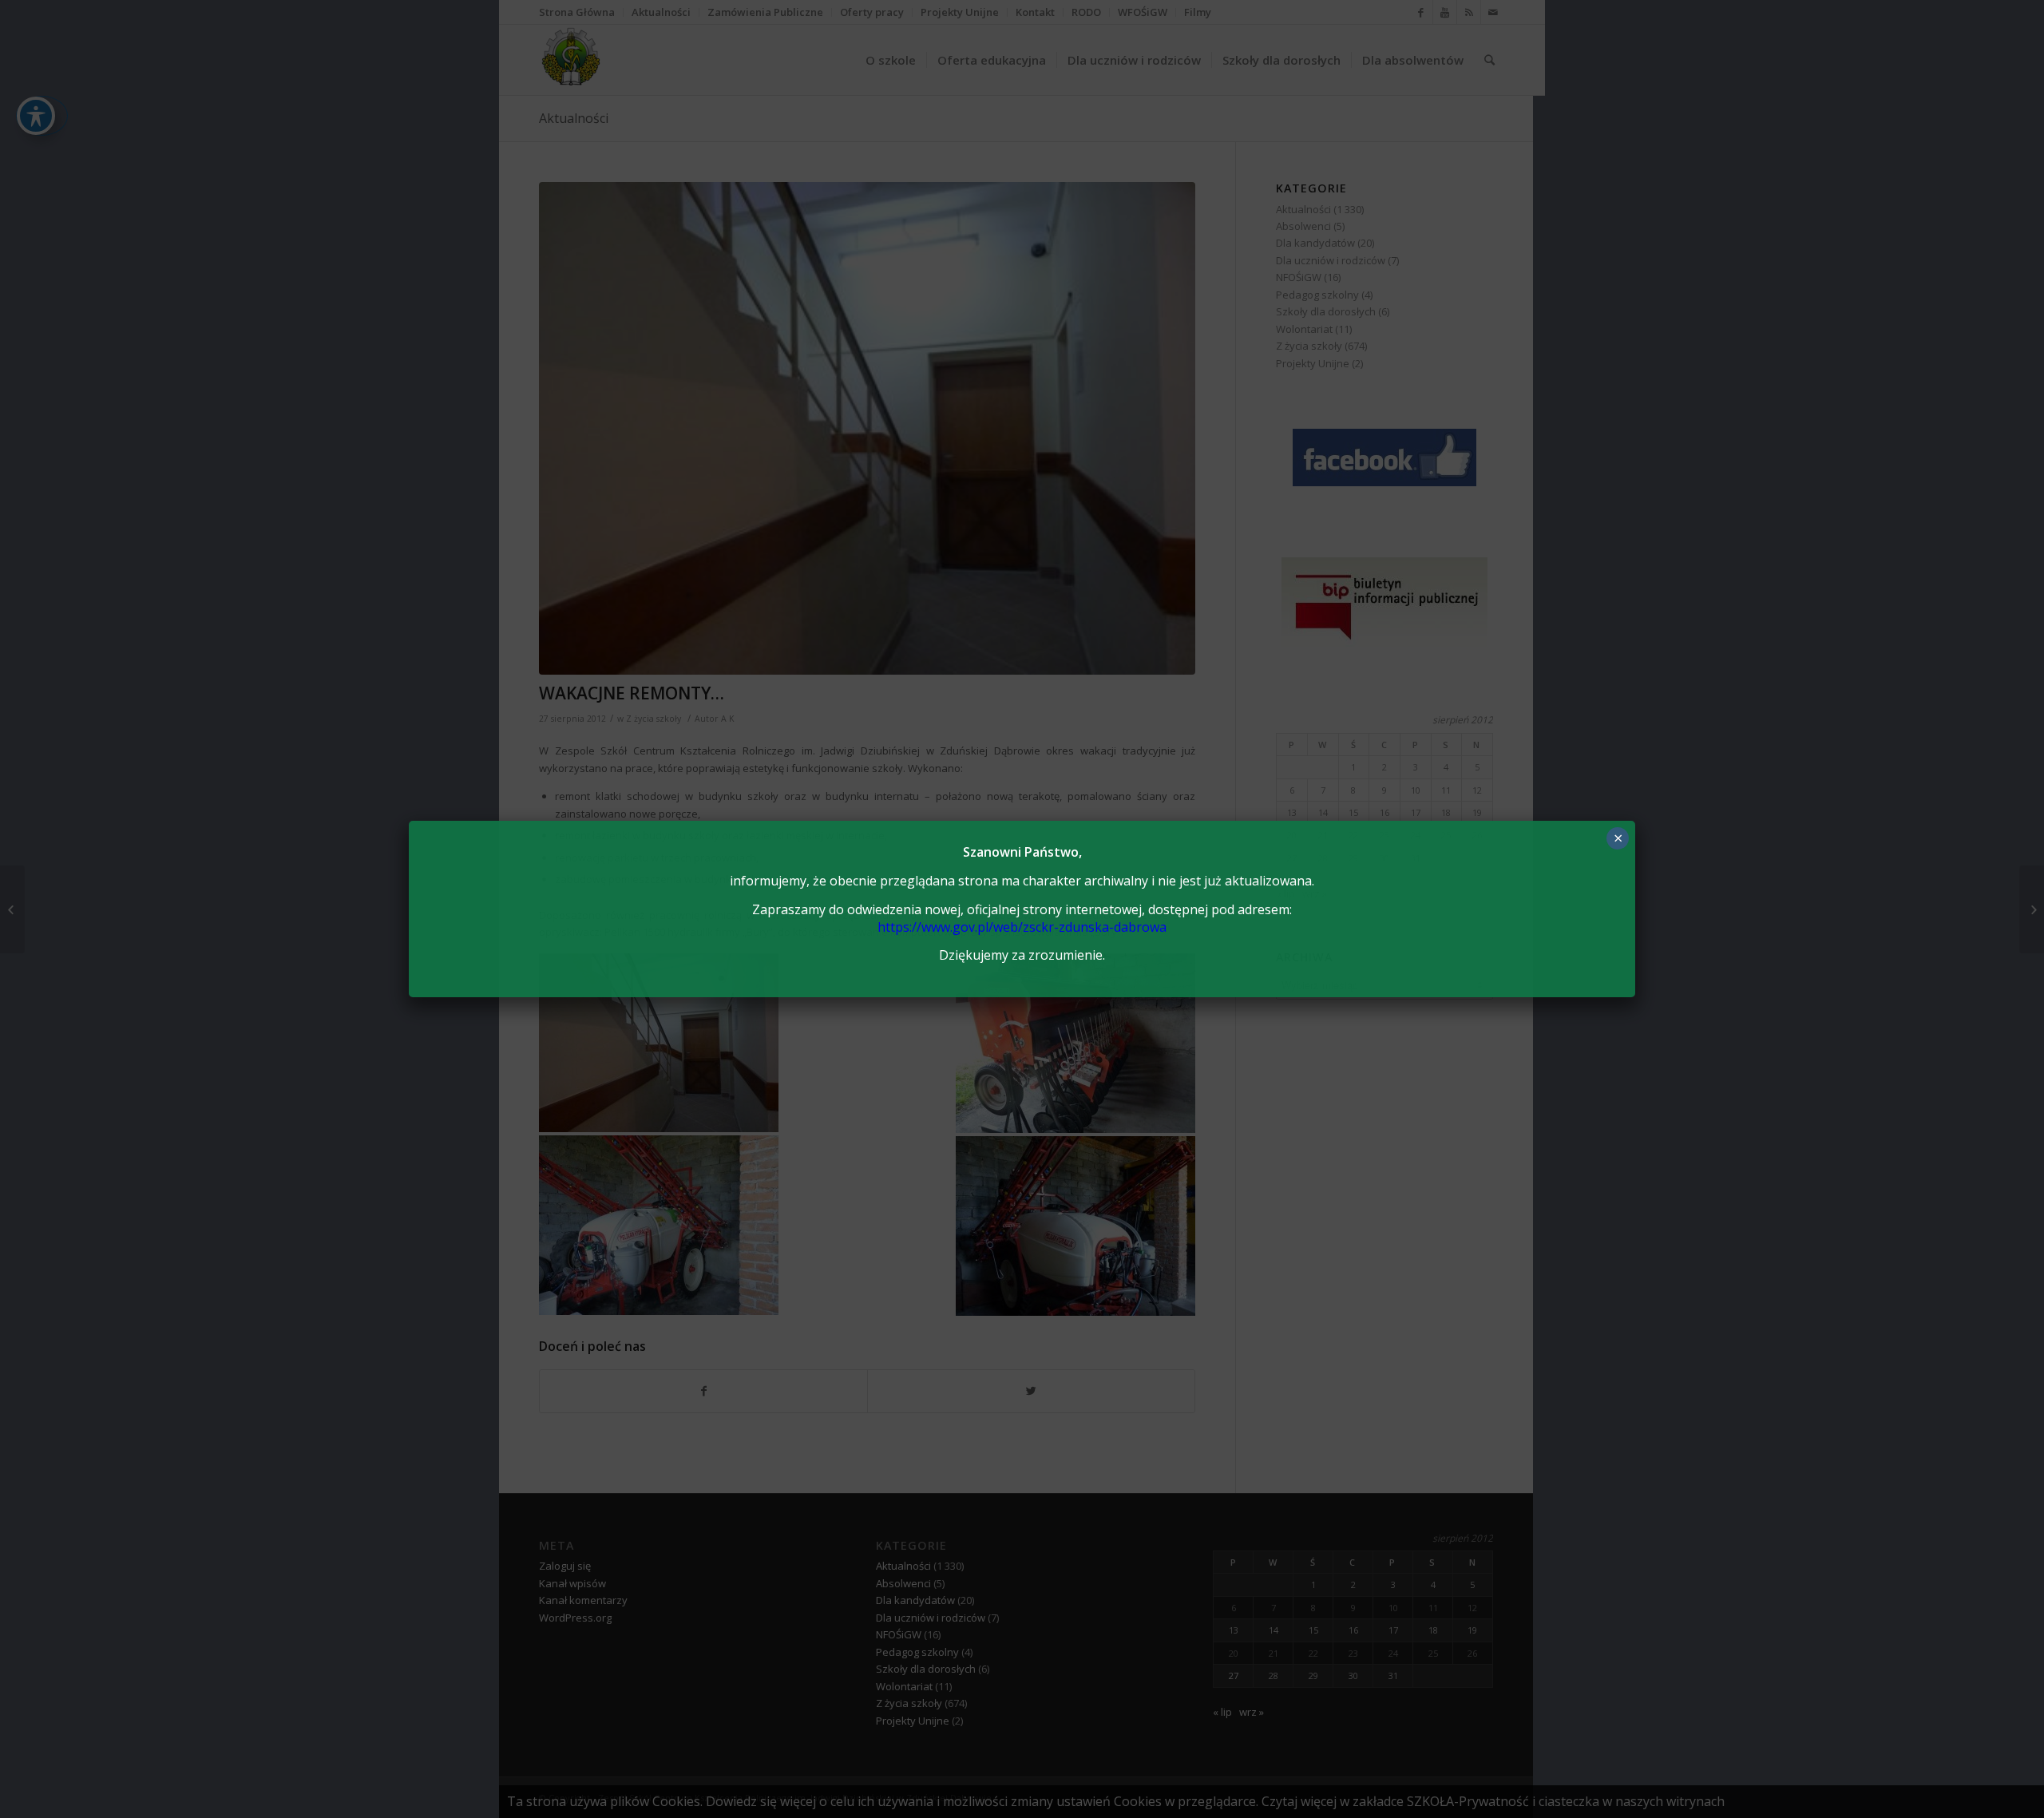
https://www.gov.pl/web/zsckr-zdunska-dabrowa (1022, 927)
